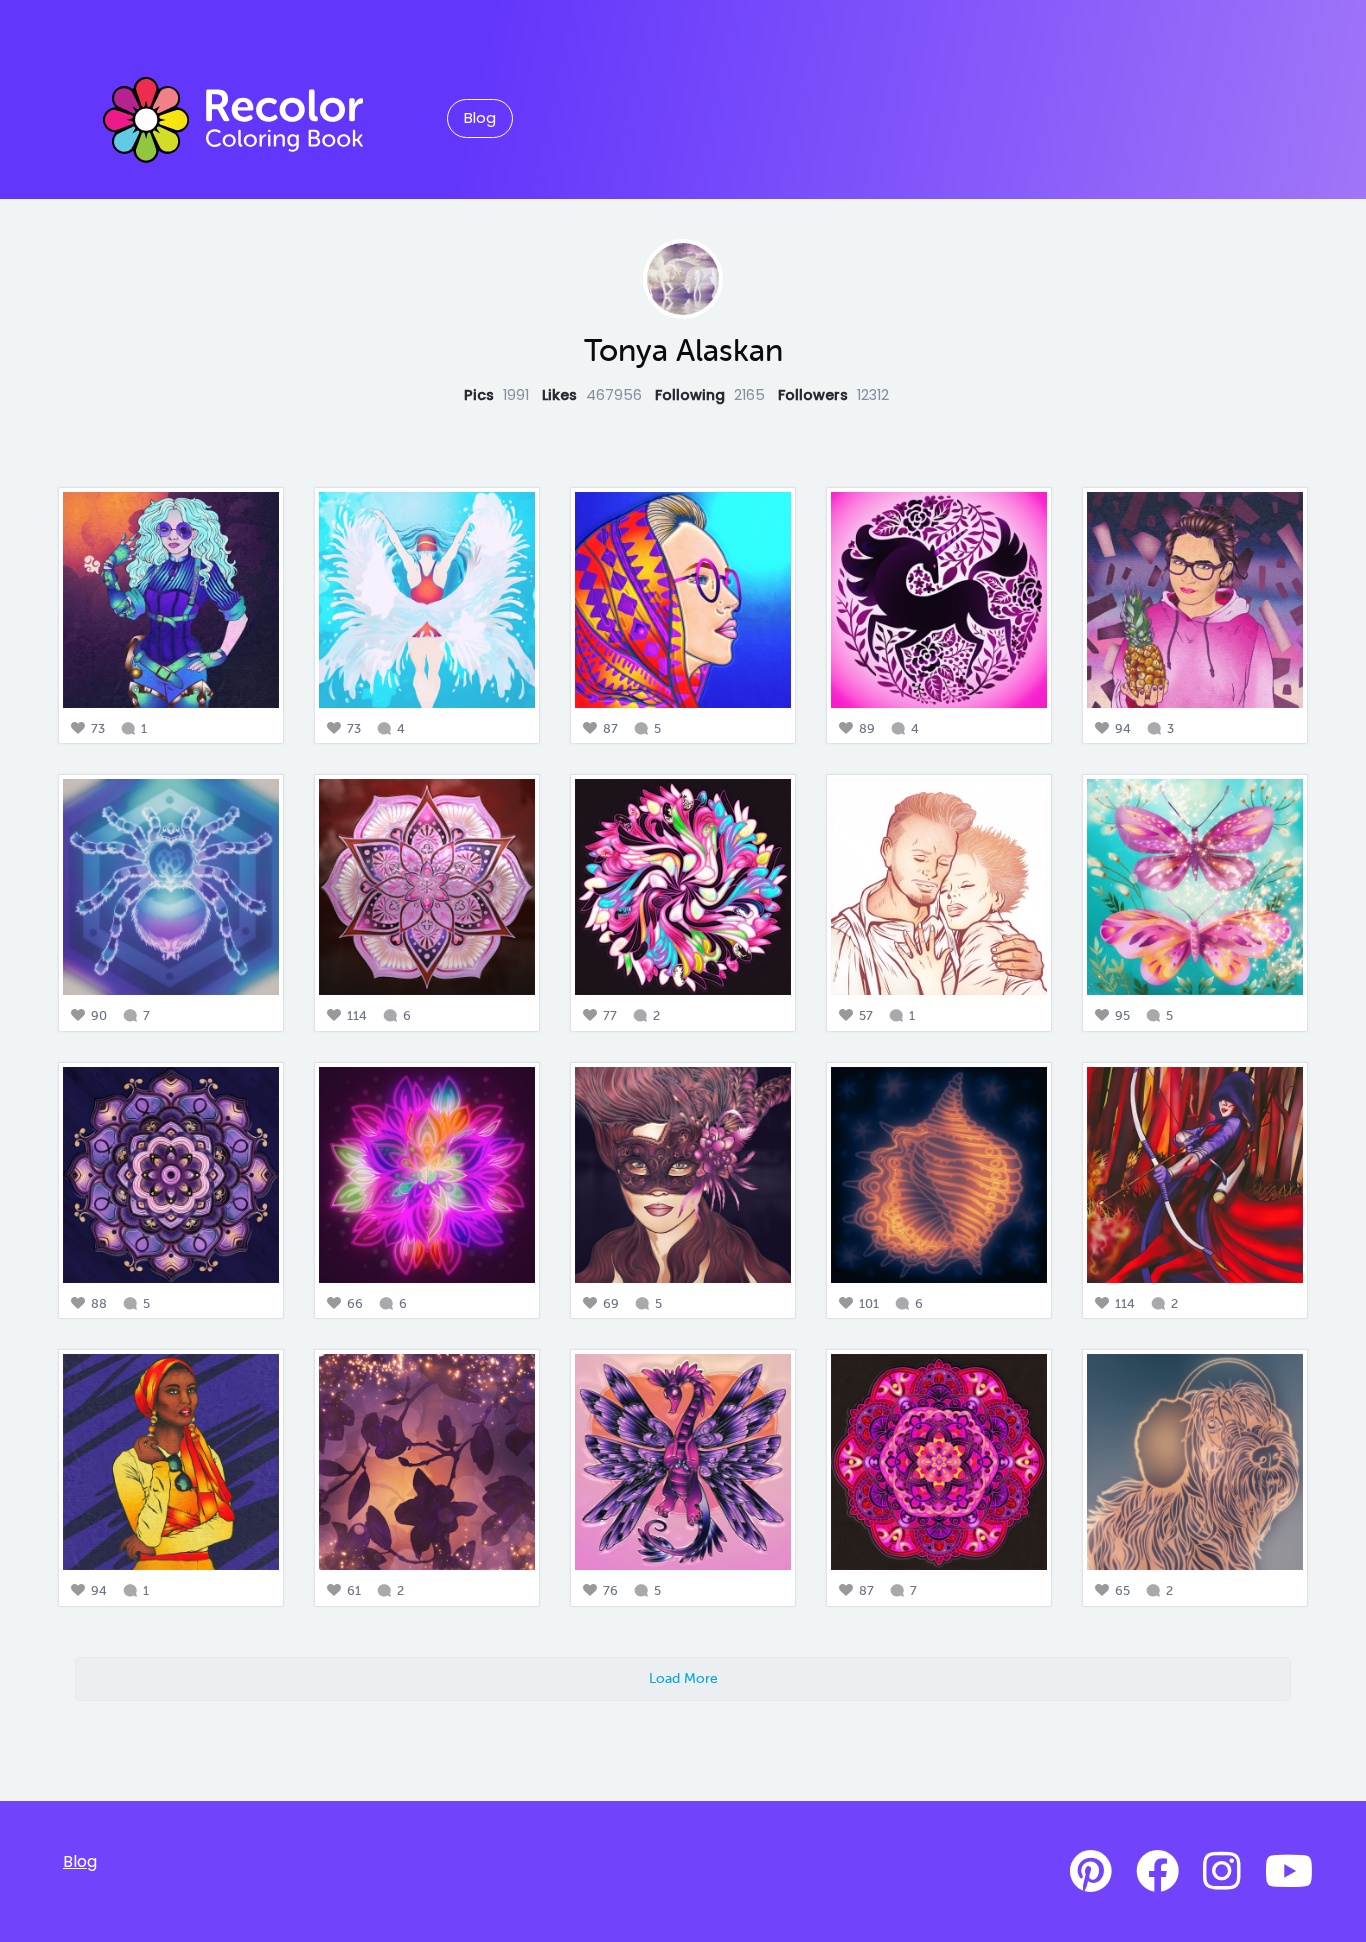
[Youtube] (1289, 1872)
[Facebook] (1157, 1872)
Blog (480, 118)
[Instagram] (1222, 1872)
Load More (683, 1678)
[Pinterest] (1091, 1872)
